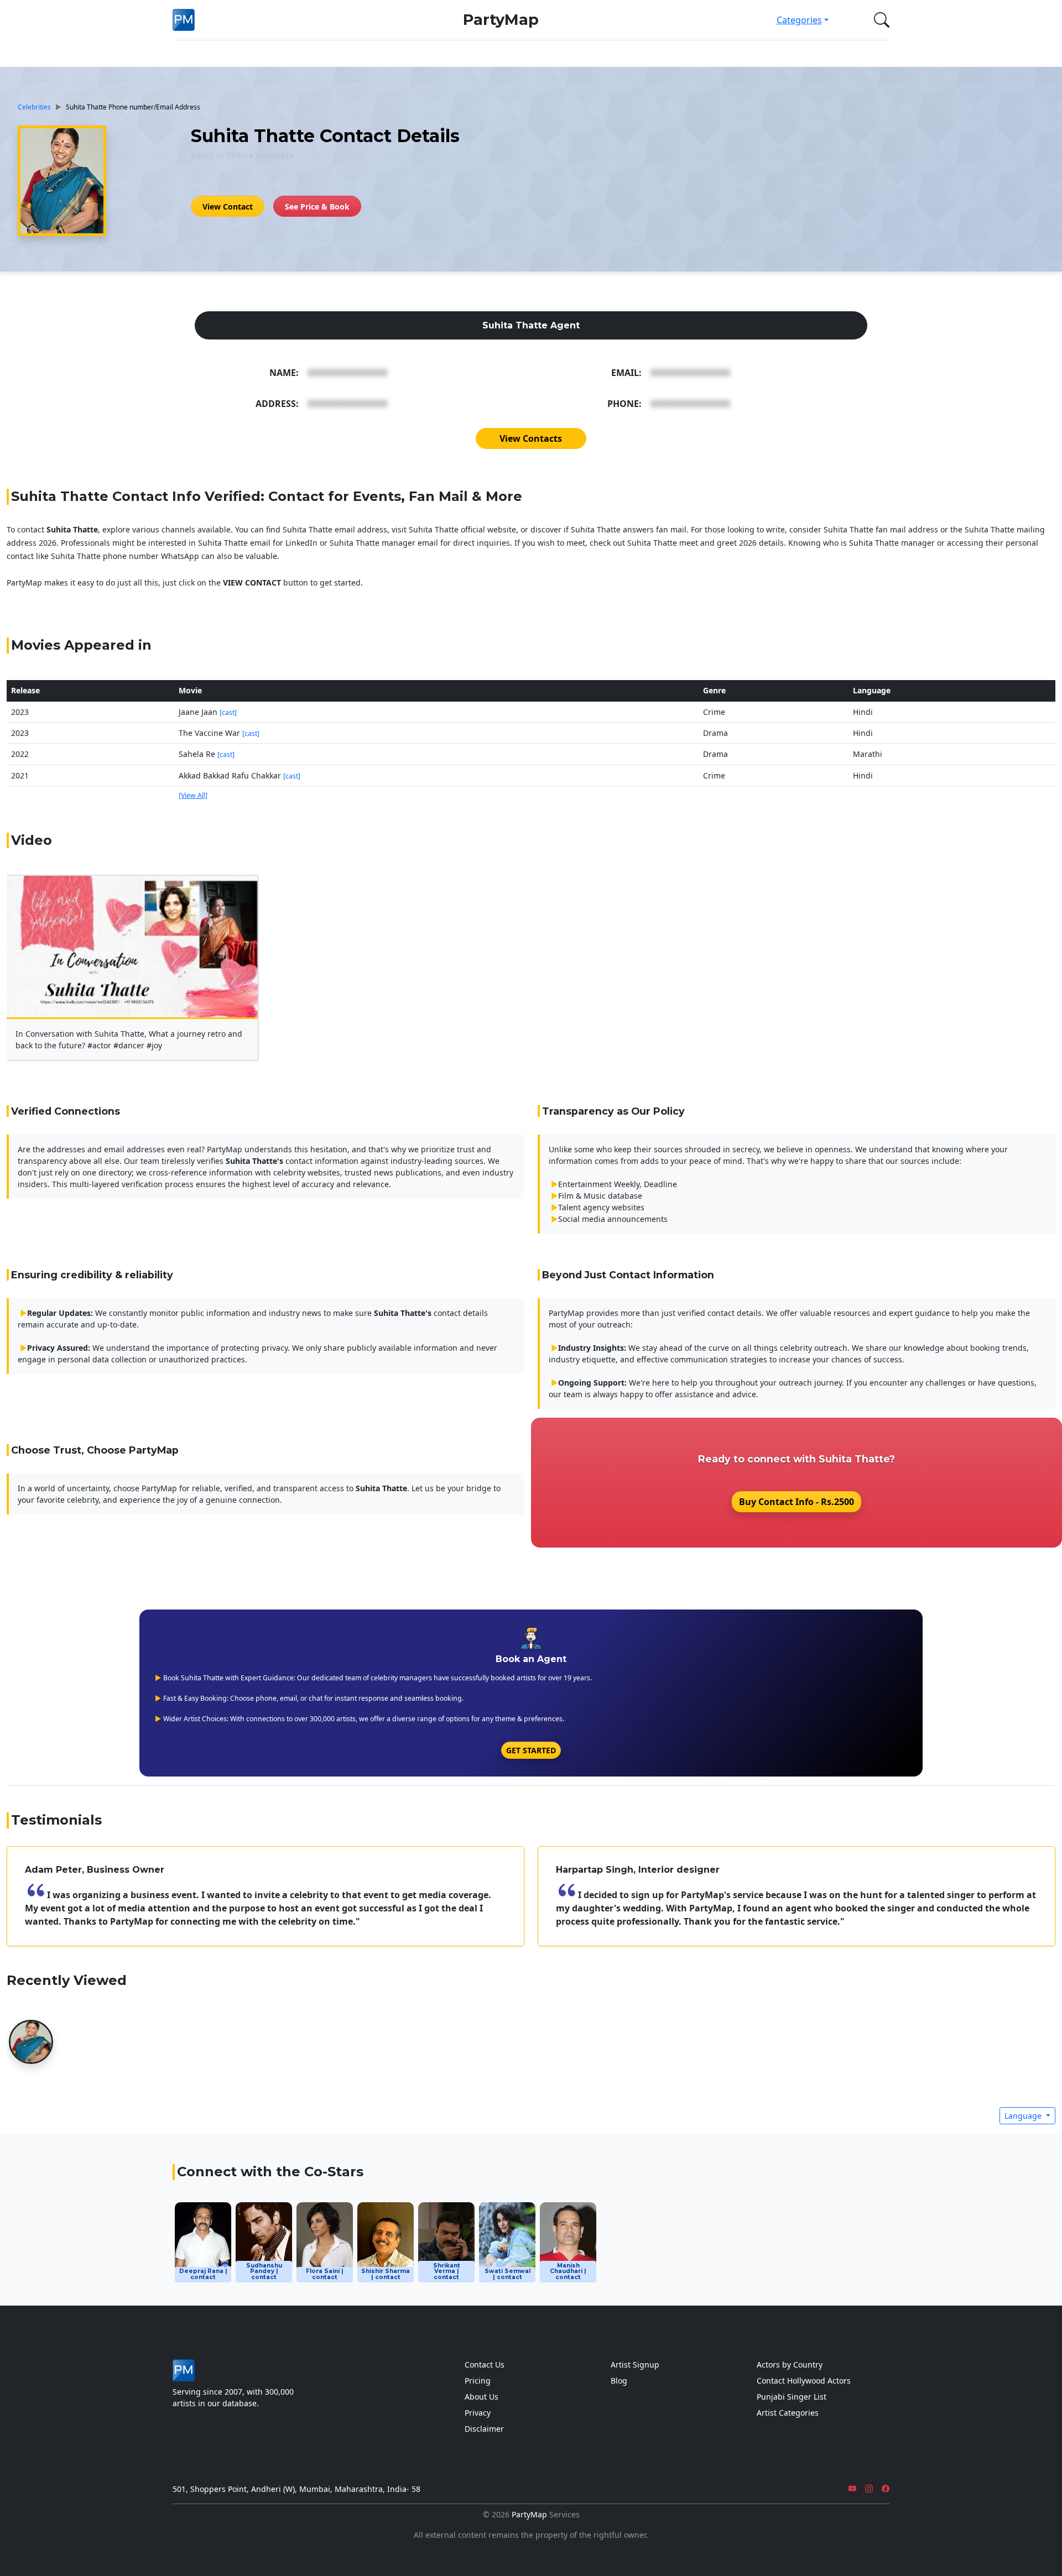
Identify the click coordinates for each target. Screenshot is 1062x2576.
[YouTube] (852, 2489)
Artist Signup (635, 2365)
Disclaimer (484, 2429)
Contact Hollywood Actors (804, 2381)
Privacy (478, 2413)
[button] (879, 20)
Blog (619, 2381)
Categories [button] (799, 20)
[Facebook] (886, 2489)
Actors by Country (790, 2365)
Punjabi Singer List (792, 2397)
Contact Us (485, 2365)
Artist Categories (788, 2413)
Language (1024, 2116)
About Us (481, 2397)
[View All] (193, 795)
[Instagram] (869, 2489)
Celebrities (34, 107)
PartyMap (501, 20)
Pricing (478, 2381)
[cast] (228, 712)
